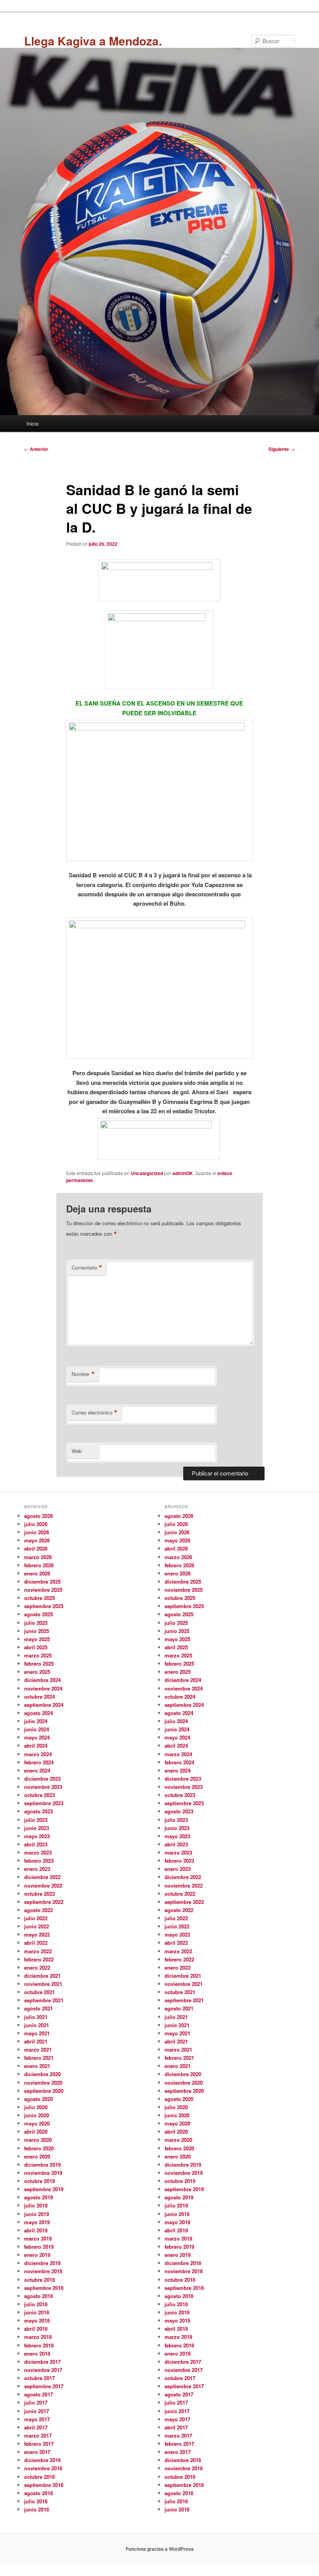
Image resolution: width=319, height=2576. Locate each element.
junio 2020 (37, 2115)
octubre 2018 (39, 2280)
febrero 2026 (39, 1565)
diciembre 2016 (42, 2460)
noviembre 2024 (43, 1688)
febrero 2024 (39, 1762)
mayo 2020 (37, 2123)
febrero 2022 (39, 1959)
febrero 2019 (39, 2247)
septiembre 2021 (44, 2000)
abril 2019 (36, 2230)
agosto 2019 (39, 2197)
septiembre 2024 (44, 1705)
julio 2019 (36, 2205)
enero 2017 (37, 2452)
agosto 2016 (39, 2493)
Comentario (87, 1268)
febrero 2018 (39, 2345)
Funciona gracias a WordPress (160, 2549)
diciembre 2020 (42, 2074)
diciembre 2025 (42, 1581)
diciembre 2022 (42, 1877)
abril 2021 (36, 2041)
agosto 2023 (39, 1811)
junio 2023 (37, 1828)
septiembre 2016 (44, 2485)
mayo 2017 (37, 2419)
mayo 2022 (37, 1934)
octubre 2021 (39, 1992)
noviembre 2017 (43, 2370)
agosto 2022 (39, 1910)
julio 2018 (36, 2304)
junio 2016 (37, 2509)
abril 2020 (36, 2132)
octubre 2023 (39, 1795)
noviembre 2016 (43, 2468)
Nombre (83, 1374)
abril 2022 (36, 1943)
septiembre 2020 (44, 2091)
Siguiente (282, 449)
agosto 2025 (39, 1614)
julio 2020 (36, 2107)
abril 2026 (36, 1548)
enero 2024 (37, 1770)
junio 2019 (37, 2214)
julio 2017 (36, 2402)
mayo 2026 (37, 1540)
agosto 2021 (39, 2008)
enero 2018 (37, 2353)
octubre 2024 (39, 1697)
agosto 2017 (39, 2394)
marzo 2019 (38, 2238)
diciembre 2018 (42, 2263)
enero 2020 (37, 2156)
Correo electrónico (95, 1413)
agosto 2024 (39, 1713)
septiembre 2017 (44, 2386)
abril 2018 (36, 2329)
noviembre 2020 (43, 2083)
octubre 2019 (39, 2181)
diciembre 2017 (42, 2362)
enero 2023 (37, 1869)
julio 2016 (36, 2501)
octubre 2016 (39, 2477)
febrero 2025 (39, 1663)
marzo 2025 (38, 1655)
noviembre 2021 (43, 1984)
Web (77, 1451)
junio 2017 (37, 2411)
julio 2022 (36, 1918)
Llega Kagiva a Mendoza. (93, 41)
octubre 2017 (39, 2378)
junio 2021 (37, 2025)
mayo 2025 (37, 1639)
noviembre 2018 (43, 2271)
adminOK (183, 1173)
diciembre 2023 (42, 1779)
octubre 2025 (39, 1598)
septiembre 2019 (44, 2189)
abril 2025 (36, 1647)
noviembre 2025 (43, 1590)
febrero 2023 (39, 1861)
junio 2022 (37, 1926)
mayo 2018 (37, 2320)
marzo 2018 (38, 2337)
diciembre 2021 (42, 1976)
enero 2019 (37, 2255)
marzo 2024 (38, 1754)
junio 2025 (37, 1631)
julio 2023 (36, 1820)
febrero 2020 (39, 2148)
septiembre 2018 (44, 2288)
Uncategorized (147, 1173)
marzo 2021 (38, 2049)
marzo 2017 (38, 2435)
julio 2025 (36, 1623)
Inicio (32, 424)
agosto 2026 (39, 1516)
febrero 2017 (39, 2444)
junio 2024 (37, 1729)
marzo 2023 (38, 1852)
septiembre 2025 (44, 1606)
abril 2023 (36, 1844)
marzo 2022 (38, 1951)
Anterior (36, 449)
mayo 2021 (37, 2033)
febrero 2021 (39, 2058)
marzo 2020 (38, 2140)
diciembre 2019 (42, 2165)
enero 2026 (37, 1573)
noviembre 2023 (43, 1787)
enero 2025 (37, 1672)
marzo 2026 (38, 1557)
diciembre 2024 (42, 1680)
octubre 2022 (39, 1894)
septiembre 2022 (44, 1902)
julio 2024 (36, 1721)
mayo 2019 (37, 2222)
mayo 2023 (37, 1836)
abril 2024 (36, 1746)
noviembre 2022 (43, 1885)
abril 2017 (36, 2427)
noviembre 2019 (43, 2173)
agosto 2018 (39, 2296)
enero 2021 (37, 2066)
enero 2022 (37, 1967)
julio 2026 (36, 1524)
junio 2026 (37, 1532)
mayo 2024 (37, 1737)
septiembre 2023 (44, 1803)
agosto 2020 (39, 2099)
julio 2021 (36, 2017)
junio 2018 (37, 2312)
